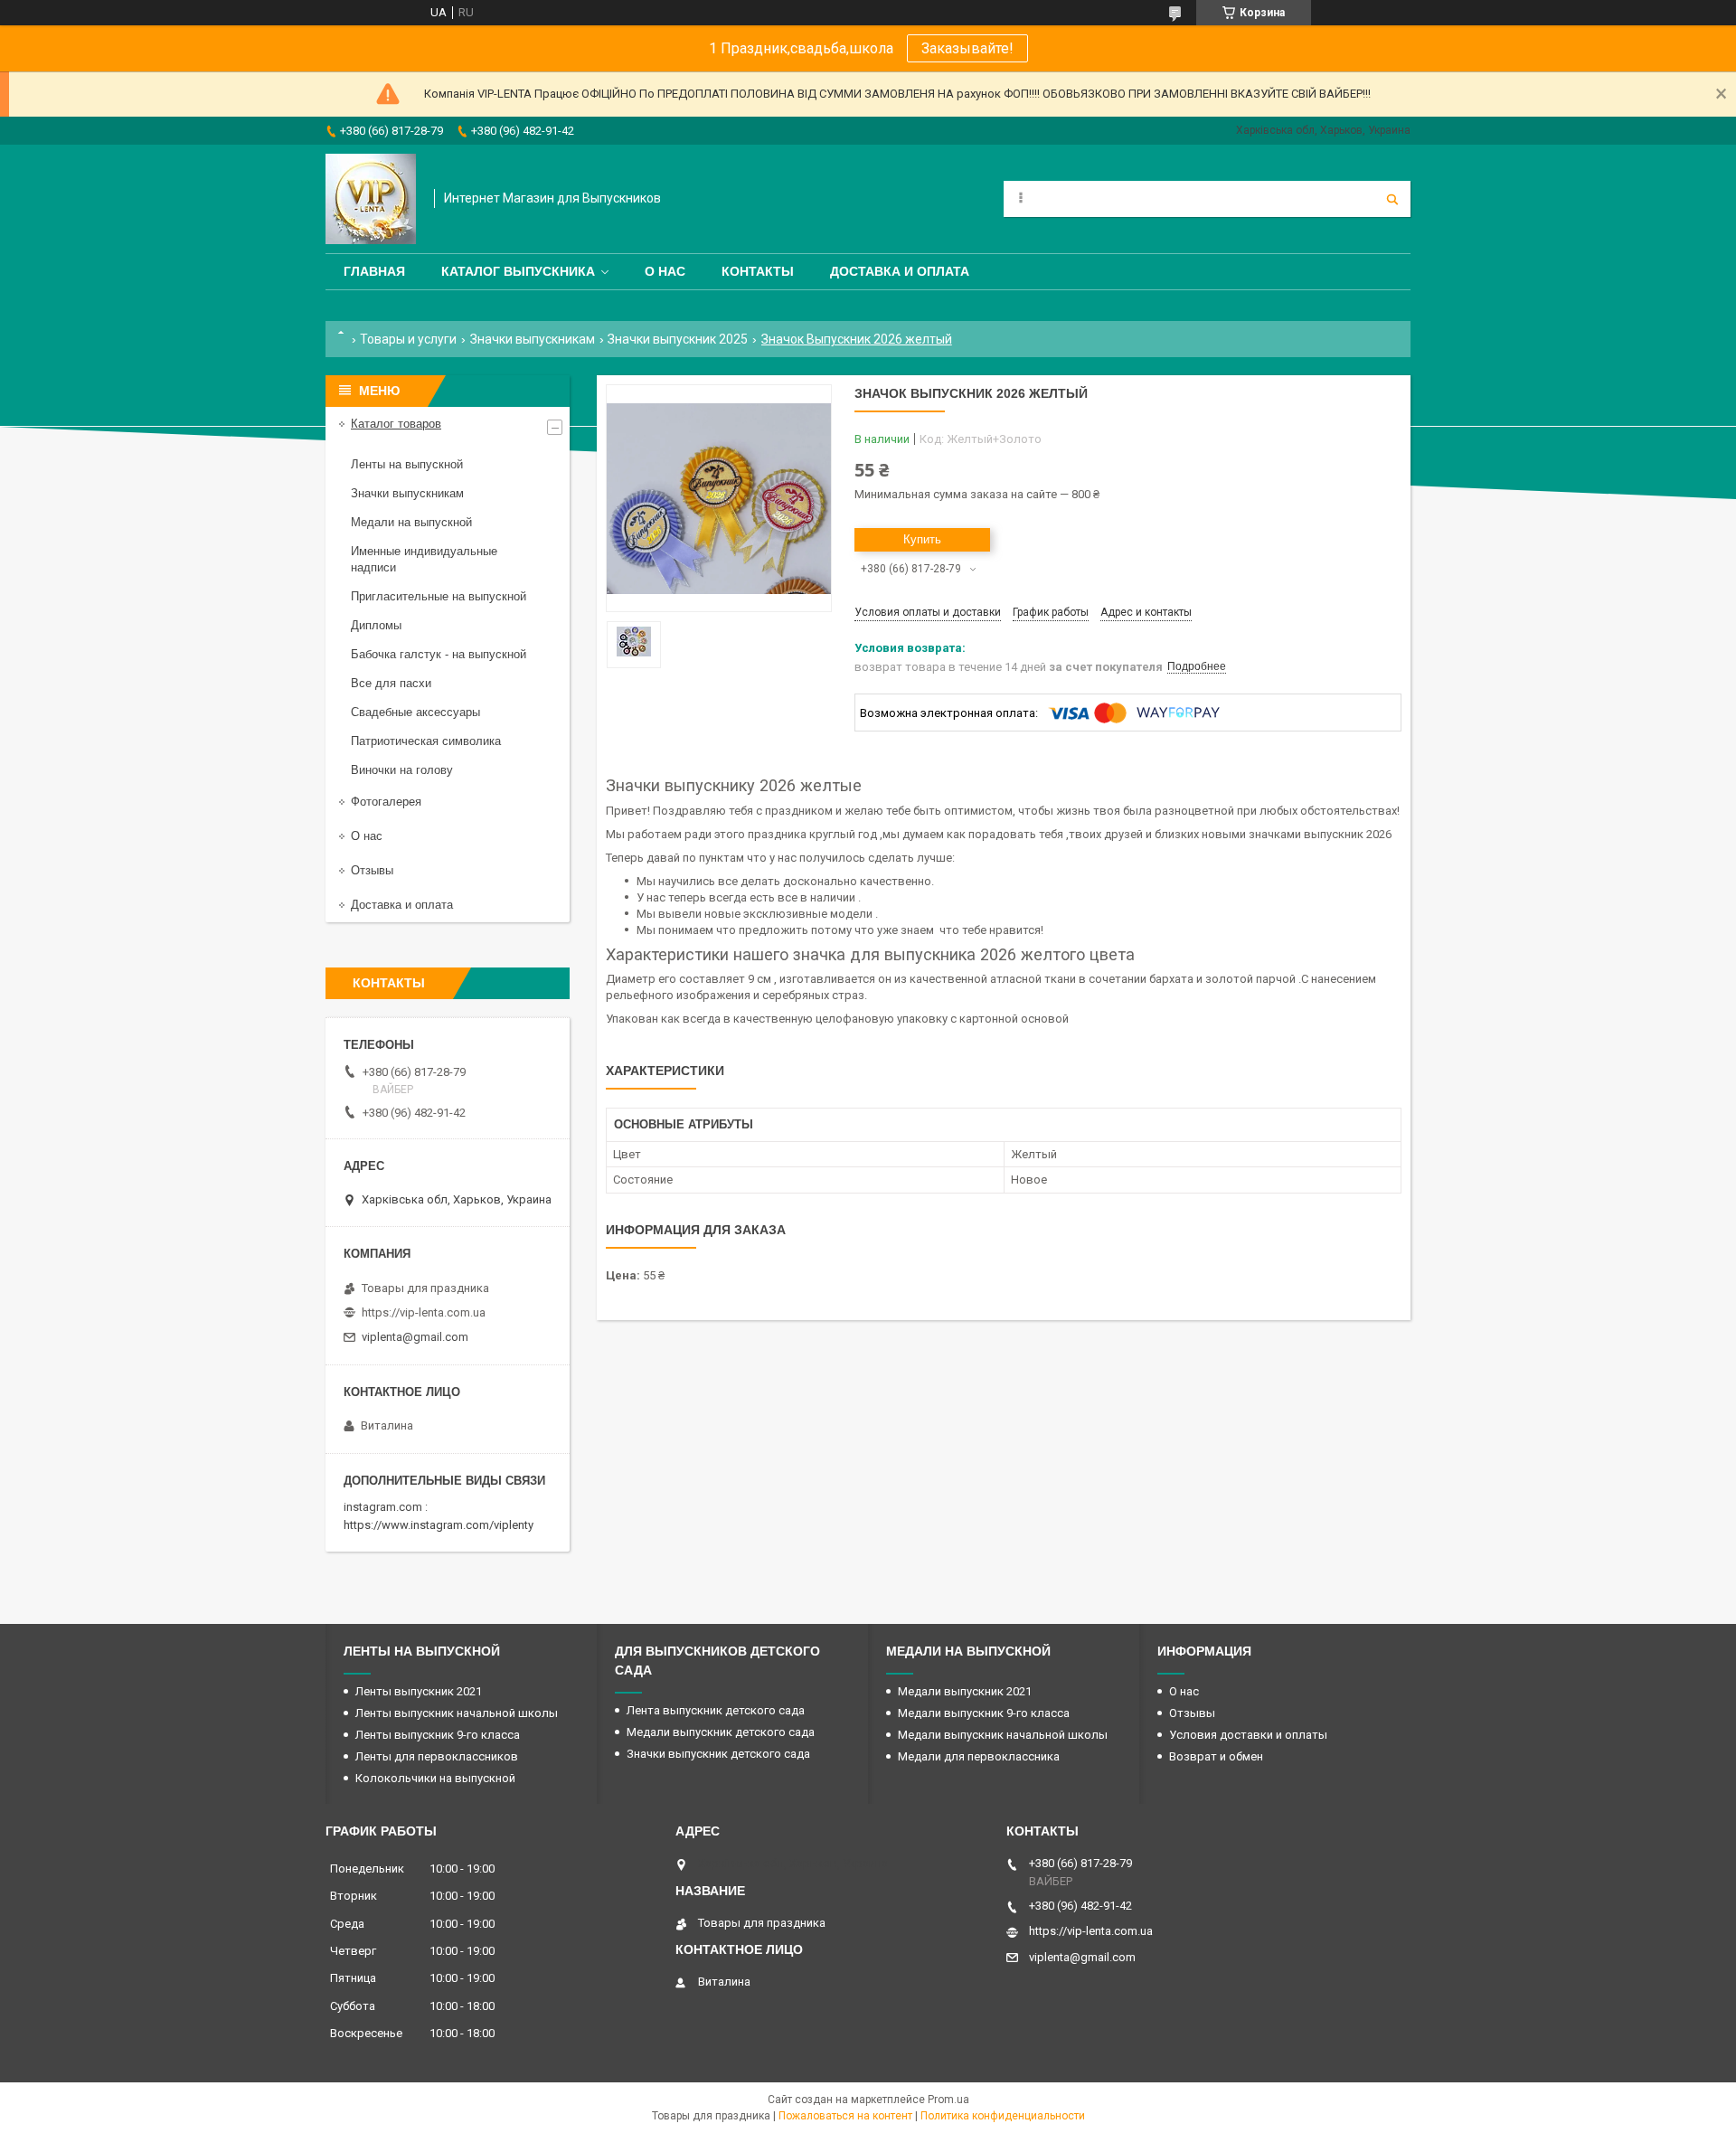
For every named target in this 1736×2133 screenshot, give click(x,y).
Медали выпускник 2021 (965, 1691)
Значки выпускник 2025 (678, 339)
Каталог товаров (396, 424)
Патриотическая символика (426, 741)
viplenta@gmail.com (415, 1337)
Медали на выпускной (411, 522)
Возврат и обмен (1216, 1756)
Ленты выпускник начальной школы (457, 1713)
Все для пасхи (391, 683)
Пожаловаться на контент (845, 2116)
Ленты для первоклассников (437, 1756)
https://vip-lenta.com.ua (424, 1312)
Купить (922, 539)
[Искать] (1392, 199)
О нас (665, 271)
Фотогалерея (386, 802)
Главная (374, 271)
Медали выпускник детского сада (721, 1732)
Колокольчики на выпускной (435, 1778)
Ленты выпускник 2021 (419, 1691)
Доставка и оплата (900, 271)
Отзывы (372, 870)
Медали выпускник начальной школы (1003, 1735)
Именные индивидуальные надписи (424, 559)
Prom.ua (948, 2100)
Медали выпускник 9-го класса (984, 1713)
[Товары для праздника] (371, 199)
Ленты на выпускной (407, 464)
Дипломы (376, 625)
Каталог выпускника (518, 271)
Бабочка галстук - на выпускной (439, 654)
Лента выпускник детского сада (716, 1710)
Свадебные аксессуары (415, 712)
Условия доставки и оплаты (1248, 1735)
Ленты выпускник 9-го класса (438, 1735)
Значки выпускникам (533, 339)
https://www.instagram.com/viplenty (439, 1525)
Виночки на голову (402, 770)
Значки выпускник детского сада (718, 1754)
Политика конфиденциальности (1003, 2116)
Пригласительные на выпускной (439, 596)
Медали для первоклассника (979, 1756)
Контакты (758, 271)
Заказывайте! (967, 48)
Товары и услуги (408, 339)
